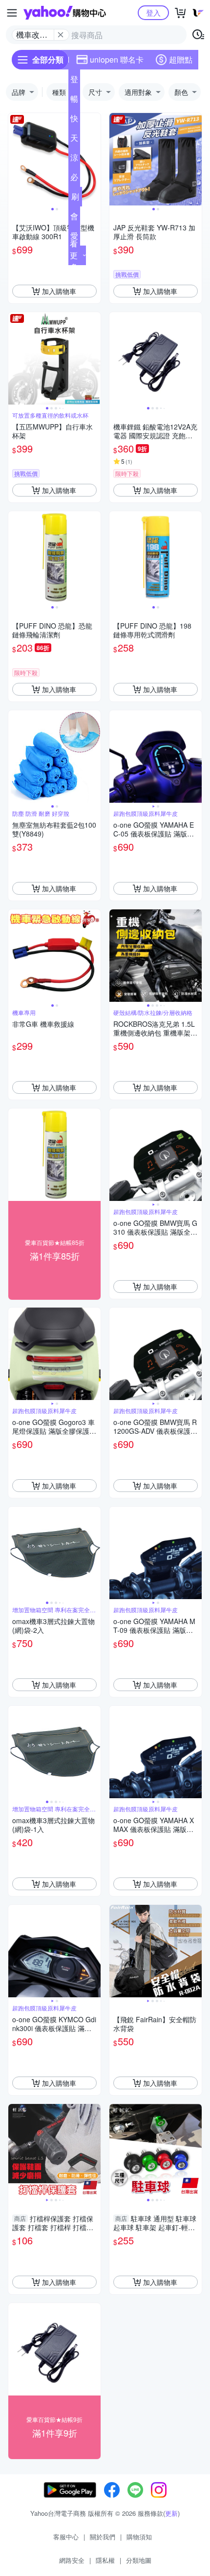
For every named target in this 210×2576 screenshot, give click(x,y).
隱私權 (105, 2560)
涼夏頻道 (74, 159)
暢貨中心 (74, 101)
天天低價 (74, 140)
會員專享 (74, 218)
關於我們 (103, 2537)
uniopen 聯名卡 (117, 59)
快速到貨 (74, 120)
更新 (171, 2513)
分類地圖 (139, 2560)
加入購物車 (59, 291)
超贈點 (181, 59)
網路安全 (72, 2560)
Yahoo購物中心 (65, 13)
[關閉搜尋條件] (61, 35)
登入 (153, 12)
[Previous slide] (15, 159)
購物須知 (139, 2537)
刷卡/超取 (75, 199)
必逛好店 (74, 179)
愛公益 (74, 238)
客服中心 (66, 2537)
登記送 (74, 81)
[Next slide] (94, 159)
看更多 (74, 255)
